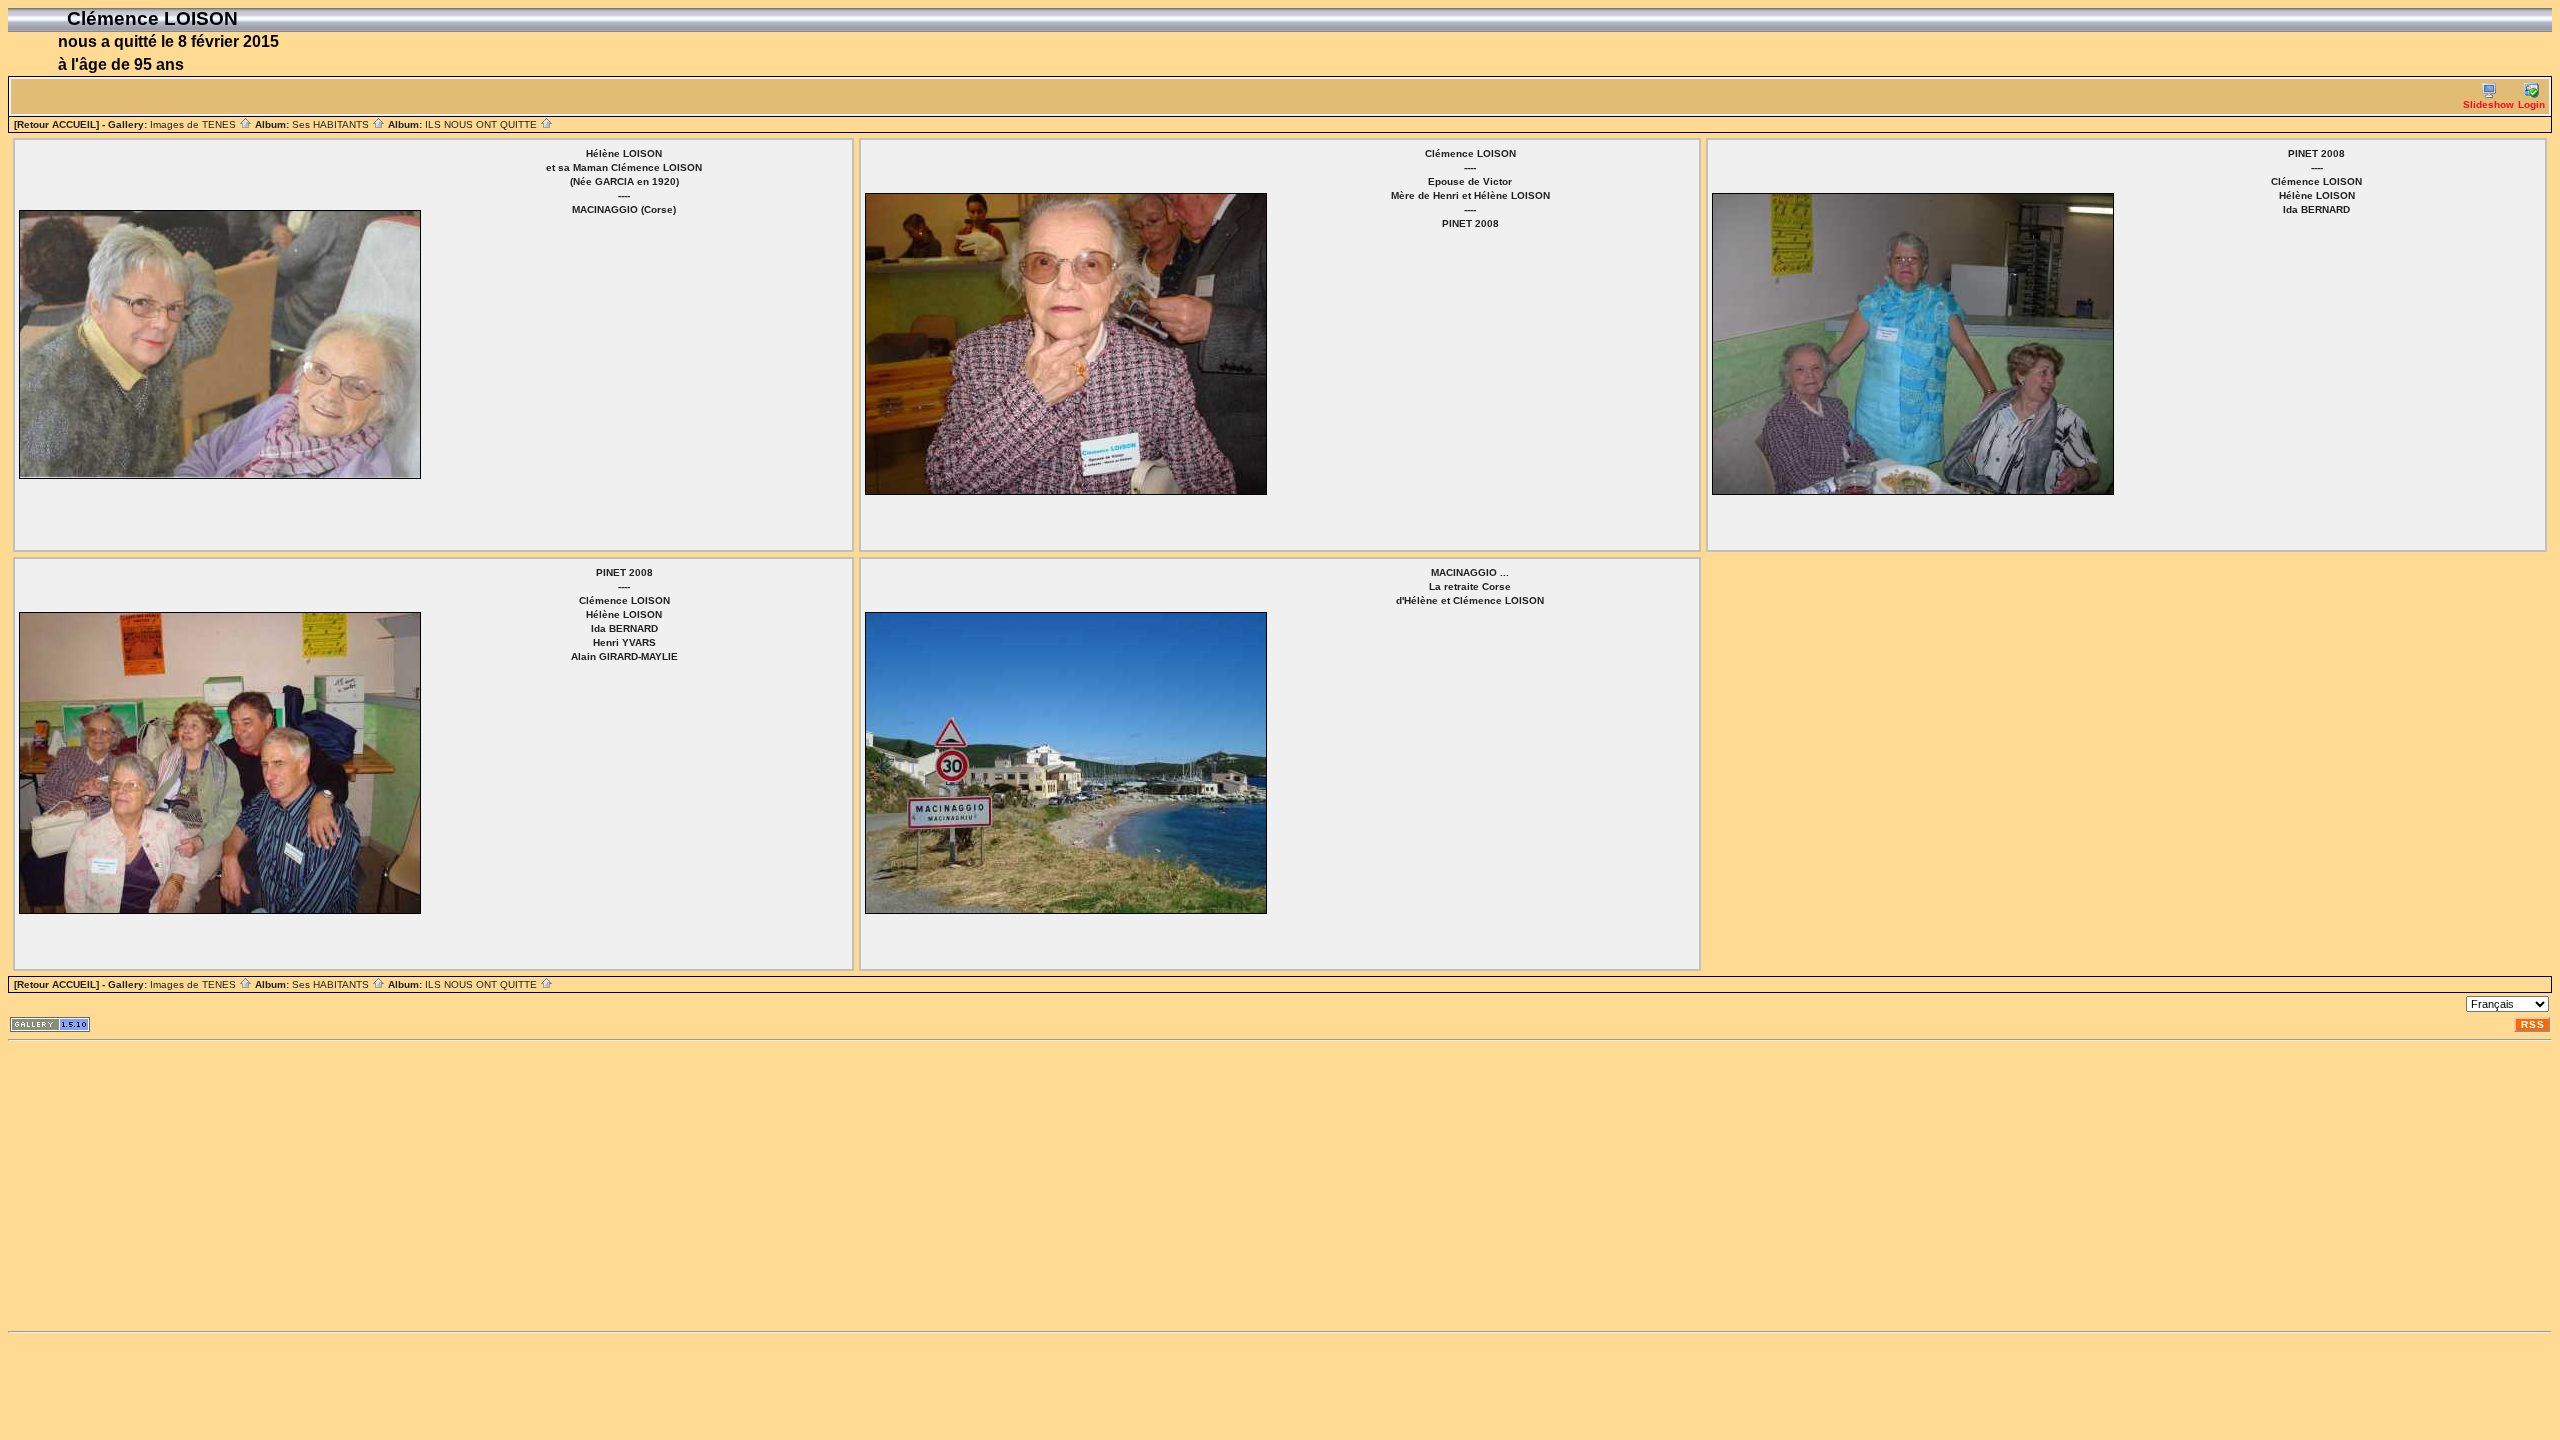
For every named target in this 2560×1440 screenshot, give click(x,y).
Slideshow (2488, 104)
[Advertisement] (608, 1186)
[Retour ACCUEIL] (56, 124)
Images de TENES (194, 124)
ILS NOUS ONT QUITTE (482, 124)
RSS (2533, 1024)
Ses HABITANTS (332, 124)
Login (2531, 104)
